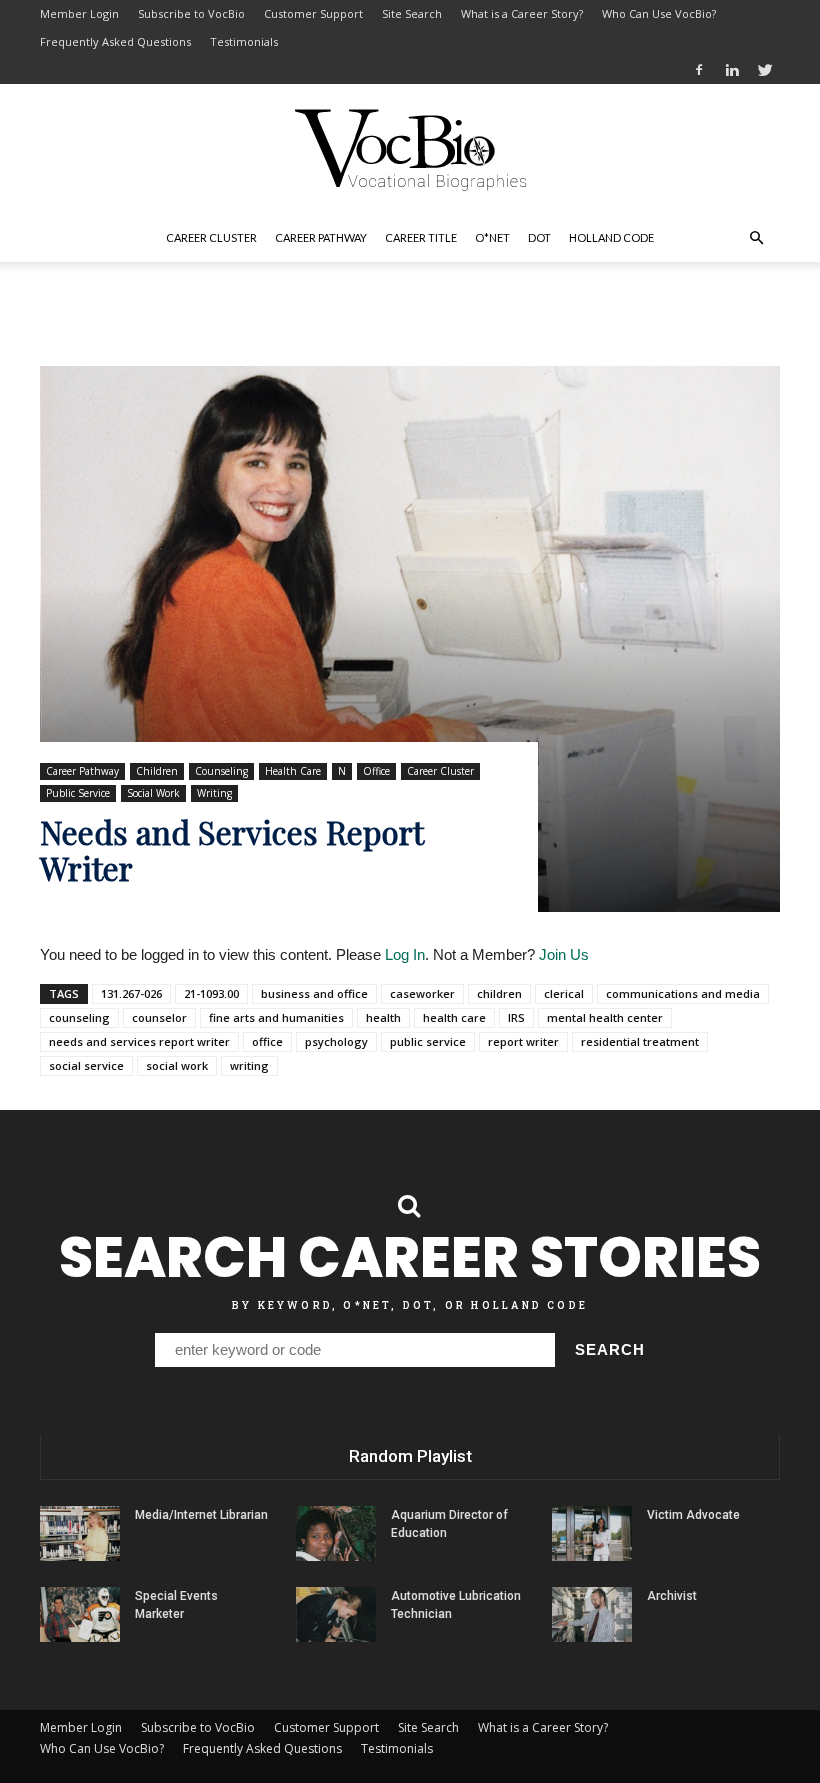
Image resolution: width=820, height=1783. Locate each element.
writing (249, 1065)
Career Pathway (321, 237)
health (383, 1017)
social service (86, 1065)
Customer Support (313, 13)
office (267, 1041)
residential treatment (640, 1041)
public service (428, 1041)
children (499, 993)
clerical (564, 993)
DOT (539, 237)
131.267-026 (131, 993)
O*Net (492, 237)
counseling (79, 1017)
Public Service (78, 793)
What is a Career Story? (522, 13)
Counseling (221, 771)
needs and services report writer (139, 1041)
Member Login (79, 13)
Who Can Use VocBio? (659, 13)
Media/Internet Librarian (201, 1515)
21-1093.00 (211, 993)
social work (177, 1065)
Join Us (564, 954)
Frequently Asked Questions (115, 41)
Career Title (421, 237)
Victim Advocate (693, 1515)
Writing (214, 793)
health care (454, 1017)
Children (157, 771)
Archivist (672, 1596)
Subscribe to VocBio (191, 13)
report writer (523, 1041)
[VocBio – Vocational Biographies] (410, 150)
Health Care (293, 771)
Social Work (153, 793)
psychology (336, 1041)
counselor (159, 1017)
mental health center (605, 1017)
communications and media (683, 993)
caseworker (422, 993)
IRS (516, 1017)
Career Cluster (211, 237)
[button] (756, 238)
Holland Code (611, 237)
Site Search (412, 13)
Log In (405, 954)
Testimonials (244, 41)
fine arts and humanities (276, 1017)
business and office (314, 993)
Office (376, 771)
